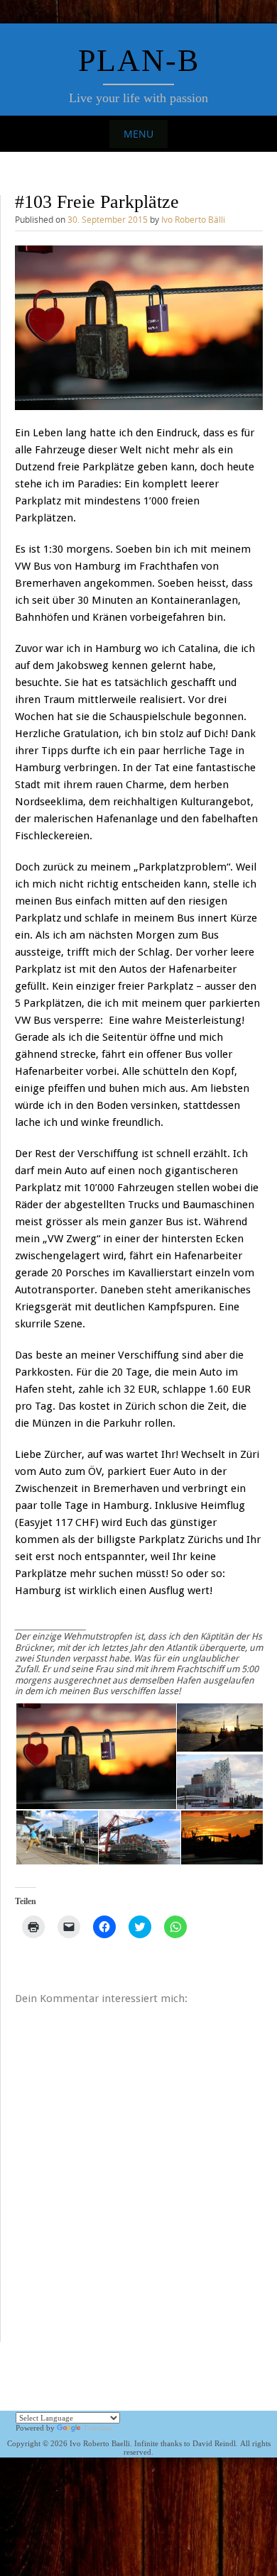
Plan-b (139, 61)
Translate (98, 2428)
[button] (139, 328)
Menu (138, 134)
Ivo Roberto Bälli (193, 219)
